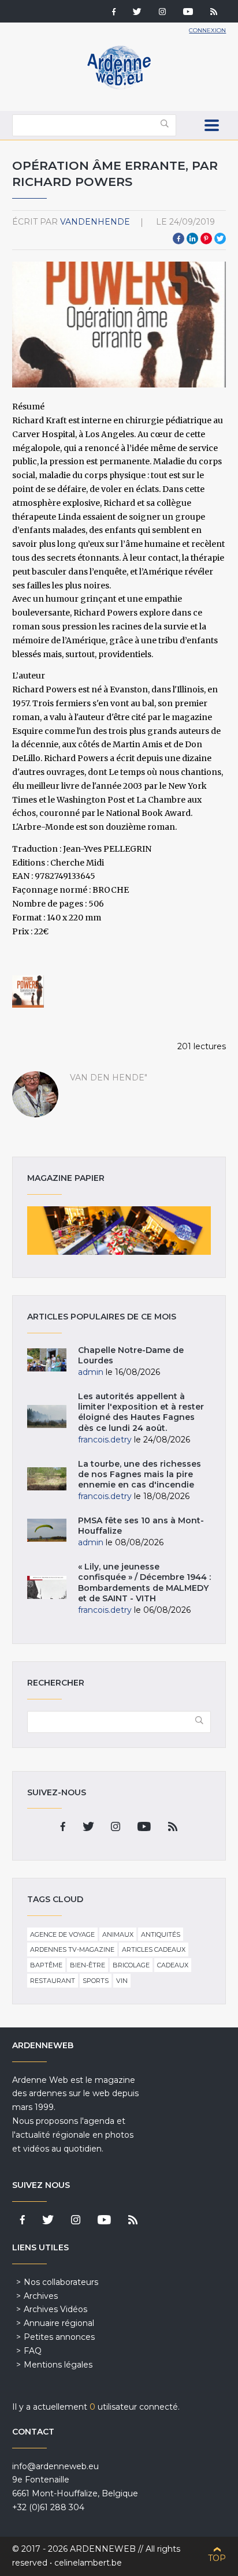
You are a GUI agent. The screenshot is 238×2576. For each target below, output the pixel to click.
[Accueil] (119, 87)
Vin (122, 1981)
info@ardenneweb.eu (55, 2466)
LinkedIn (192, 238)
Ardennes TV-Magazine (72, 1949)
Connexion (207, 30)
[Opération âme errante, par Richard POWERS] (28, 991)
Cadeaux (173, 1965)
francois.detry (105, 1440)
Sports (96, 1981)
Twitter (220, 238)
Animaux (118, 1934)
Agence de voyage (62, 1934)
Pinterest (206, 238)
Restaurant (53, 1981)
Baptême (46, 1965)
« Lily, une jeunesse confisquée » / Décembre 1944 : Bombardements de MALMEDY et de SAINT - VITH (144, 1582)
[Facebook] (114, 13)
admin (91, 1372)
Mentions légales (58, 2365)
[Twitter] (137, 13)
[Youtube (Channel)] (188, 13)
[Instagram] (162, 13)
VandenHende (95, 222)
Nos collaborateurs (61, 2282)
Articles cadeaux (154, 1949)
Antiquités (161, 1934)
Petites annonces (59, 2337)
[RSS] (214, 13)
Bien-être (88, 1965)
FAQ (33, 2351)
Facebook (178, 238)
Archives (41, 2296)
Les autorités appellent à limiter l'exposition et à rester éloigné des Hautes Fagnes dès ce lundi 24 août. (141, 1412)
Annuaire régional (59, 2323)
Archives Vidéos (55, 2309)
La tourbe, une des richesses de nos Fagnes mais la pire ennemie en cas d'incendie (140, 1474)
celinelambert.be (88, 2563)
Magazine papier (119, 1231)
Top (217, 2558)
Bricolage (131, 1965)
